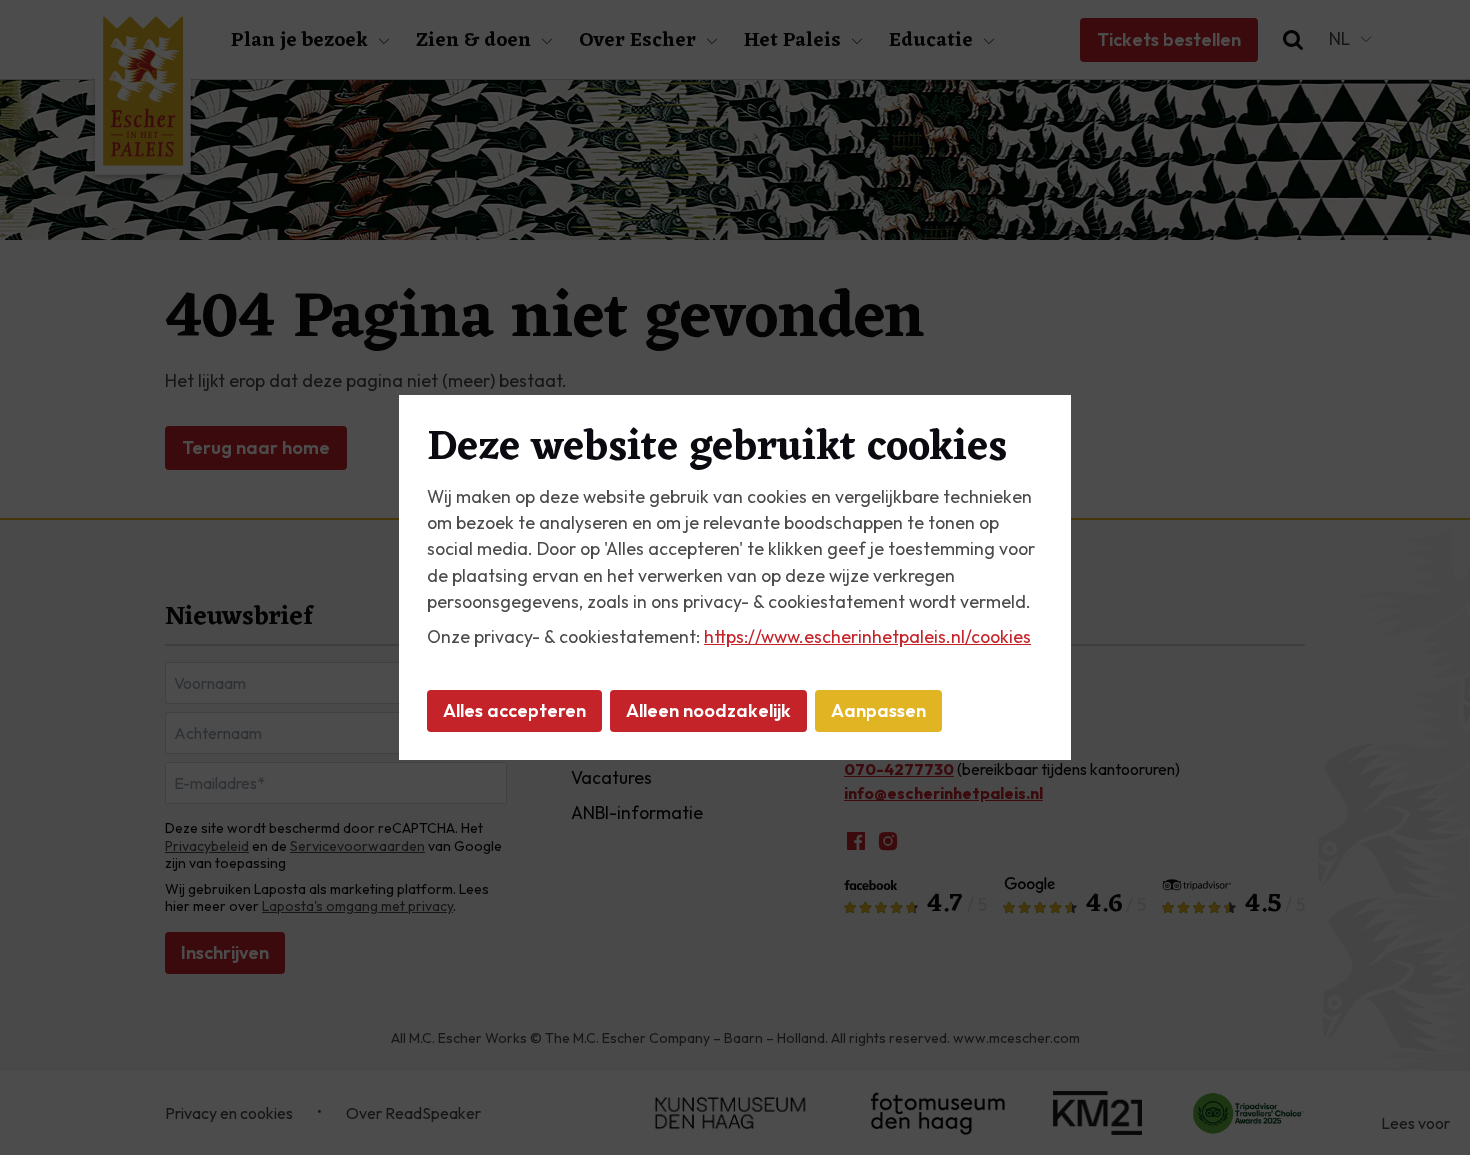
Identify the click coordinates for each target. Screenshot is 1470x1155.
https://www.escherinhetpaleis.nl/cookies (867, 636)
